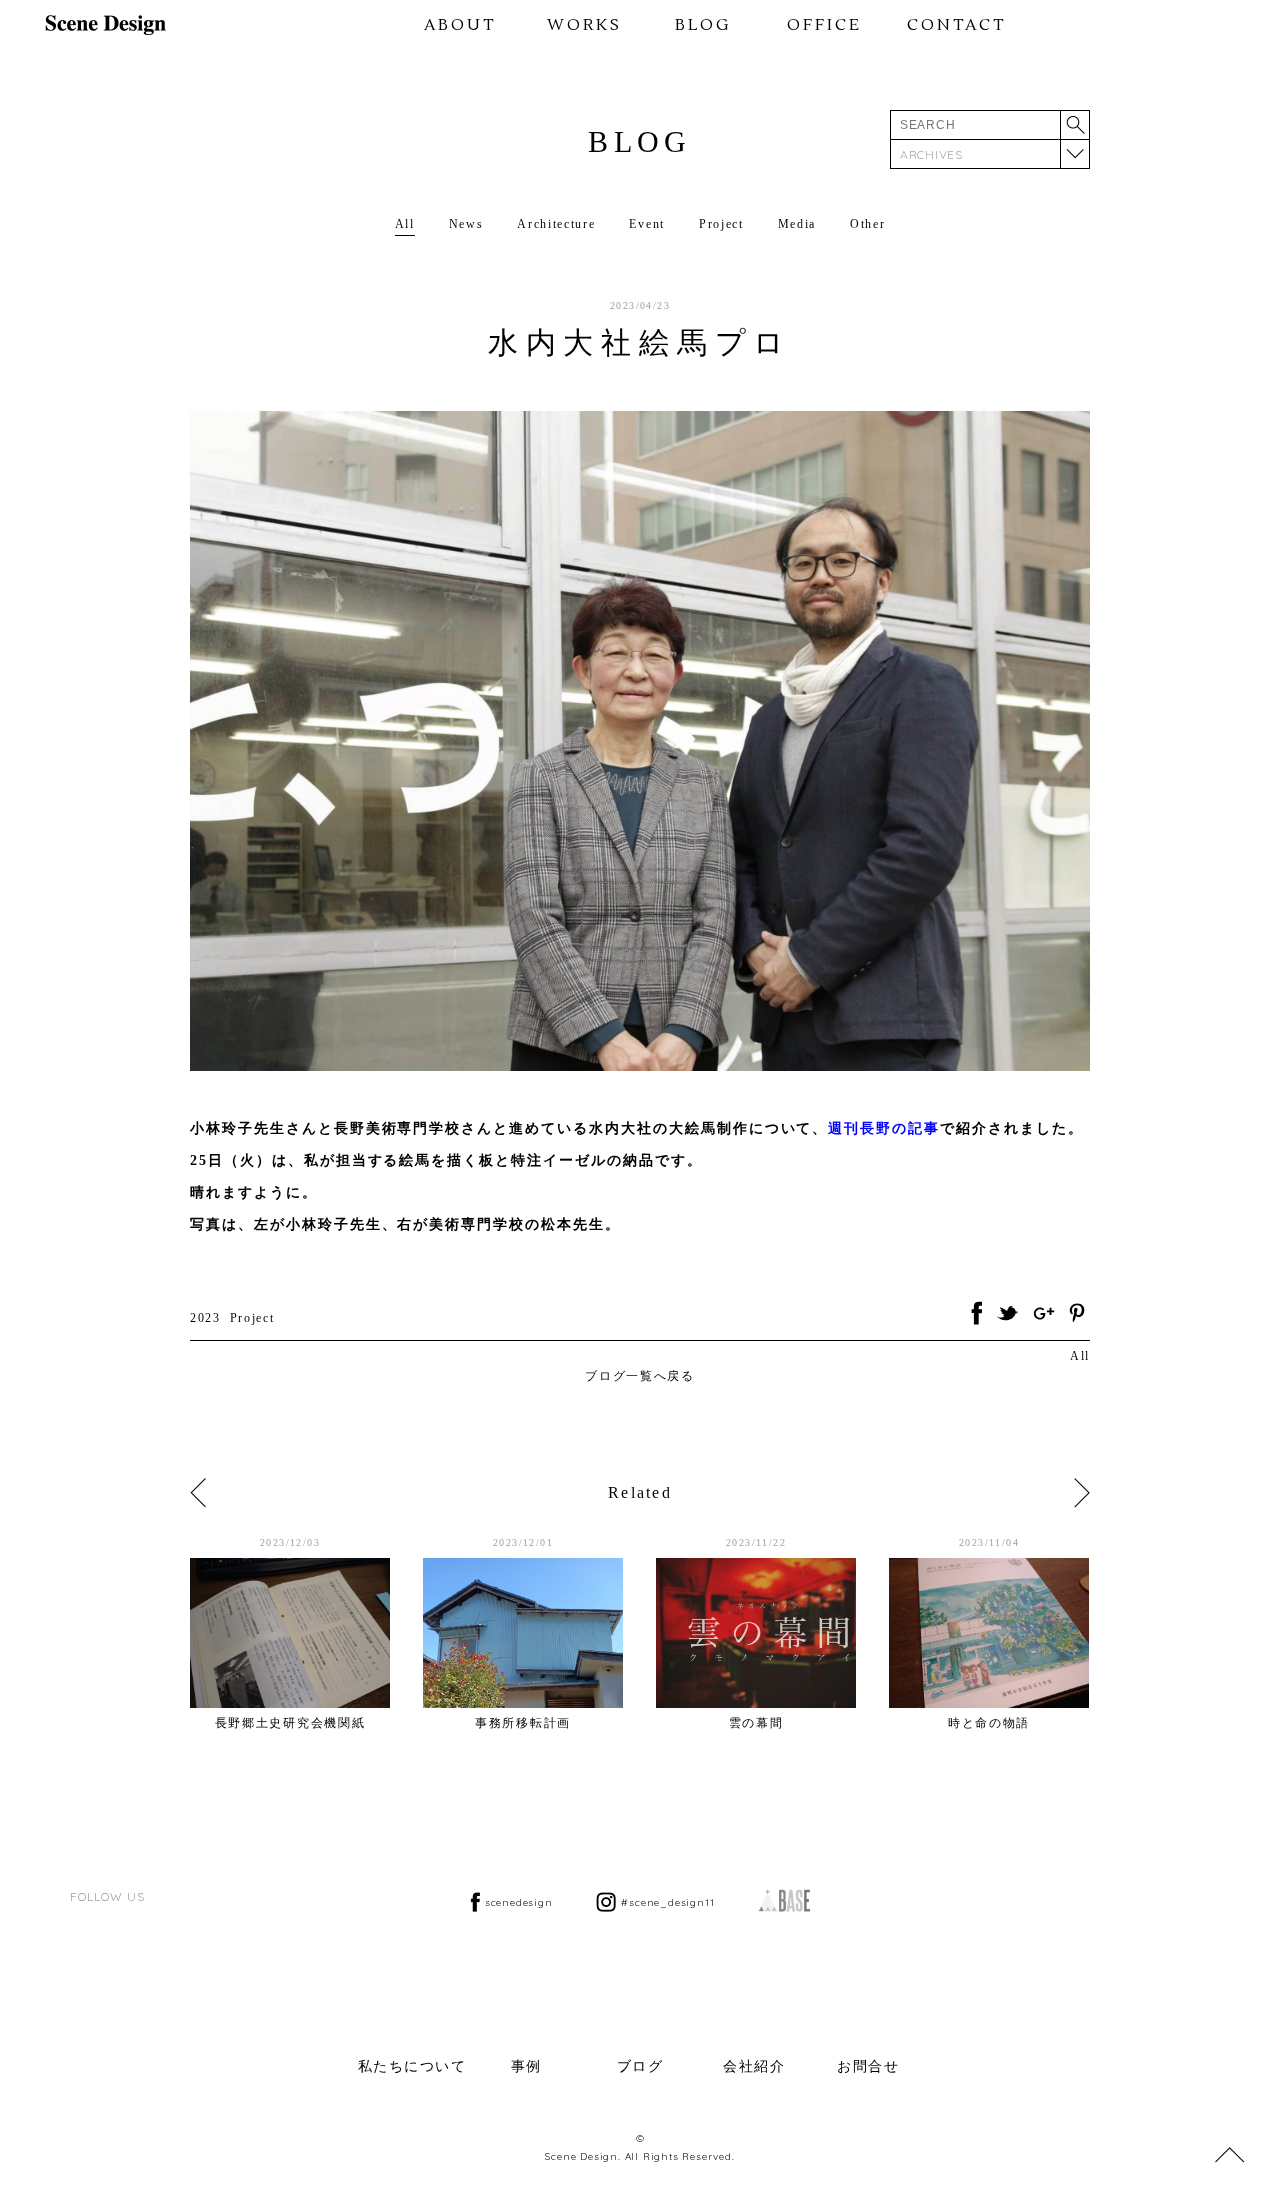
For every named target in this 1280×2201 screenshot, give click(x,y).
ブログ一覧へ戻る (639, 1376)
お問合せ (868, 2066)
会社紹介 (754, 2066)
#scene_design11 (667, 1902)
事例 (526, 2066)
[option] (306, 1633)
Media (797, 224)
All (405, 224)
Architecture (556, 224)
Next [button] (1082, 1493)
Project (721, 224)
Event (646, 224)
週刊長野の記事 (884, 1128)
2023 (205, 1318)
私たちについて (412, 2066)
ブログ (640, 2066)
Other (867, 224)
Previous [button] (198, 1493)
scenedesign (519, 1902)
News (466, 224)
